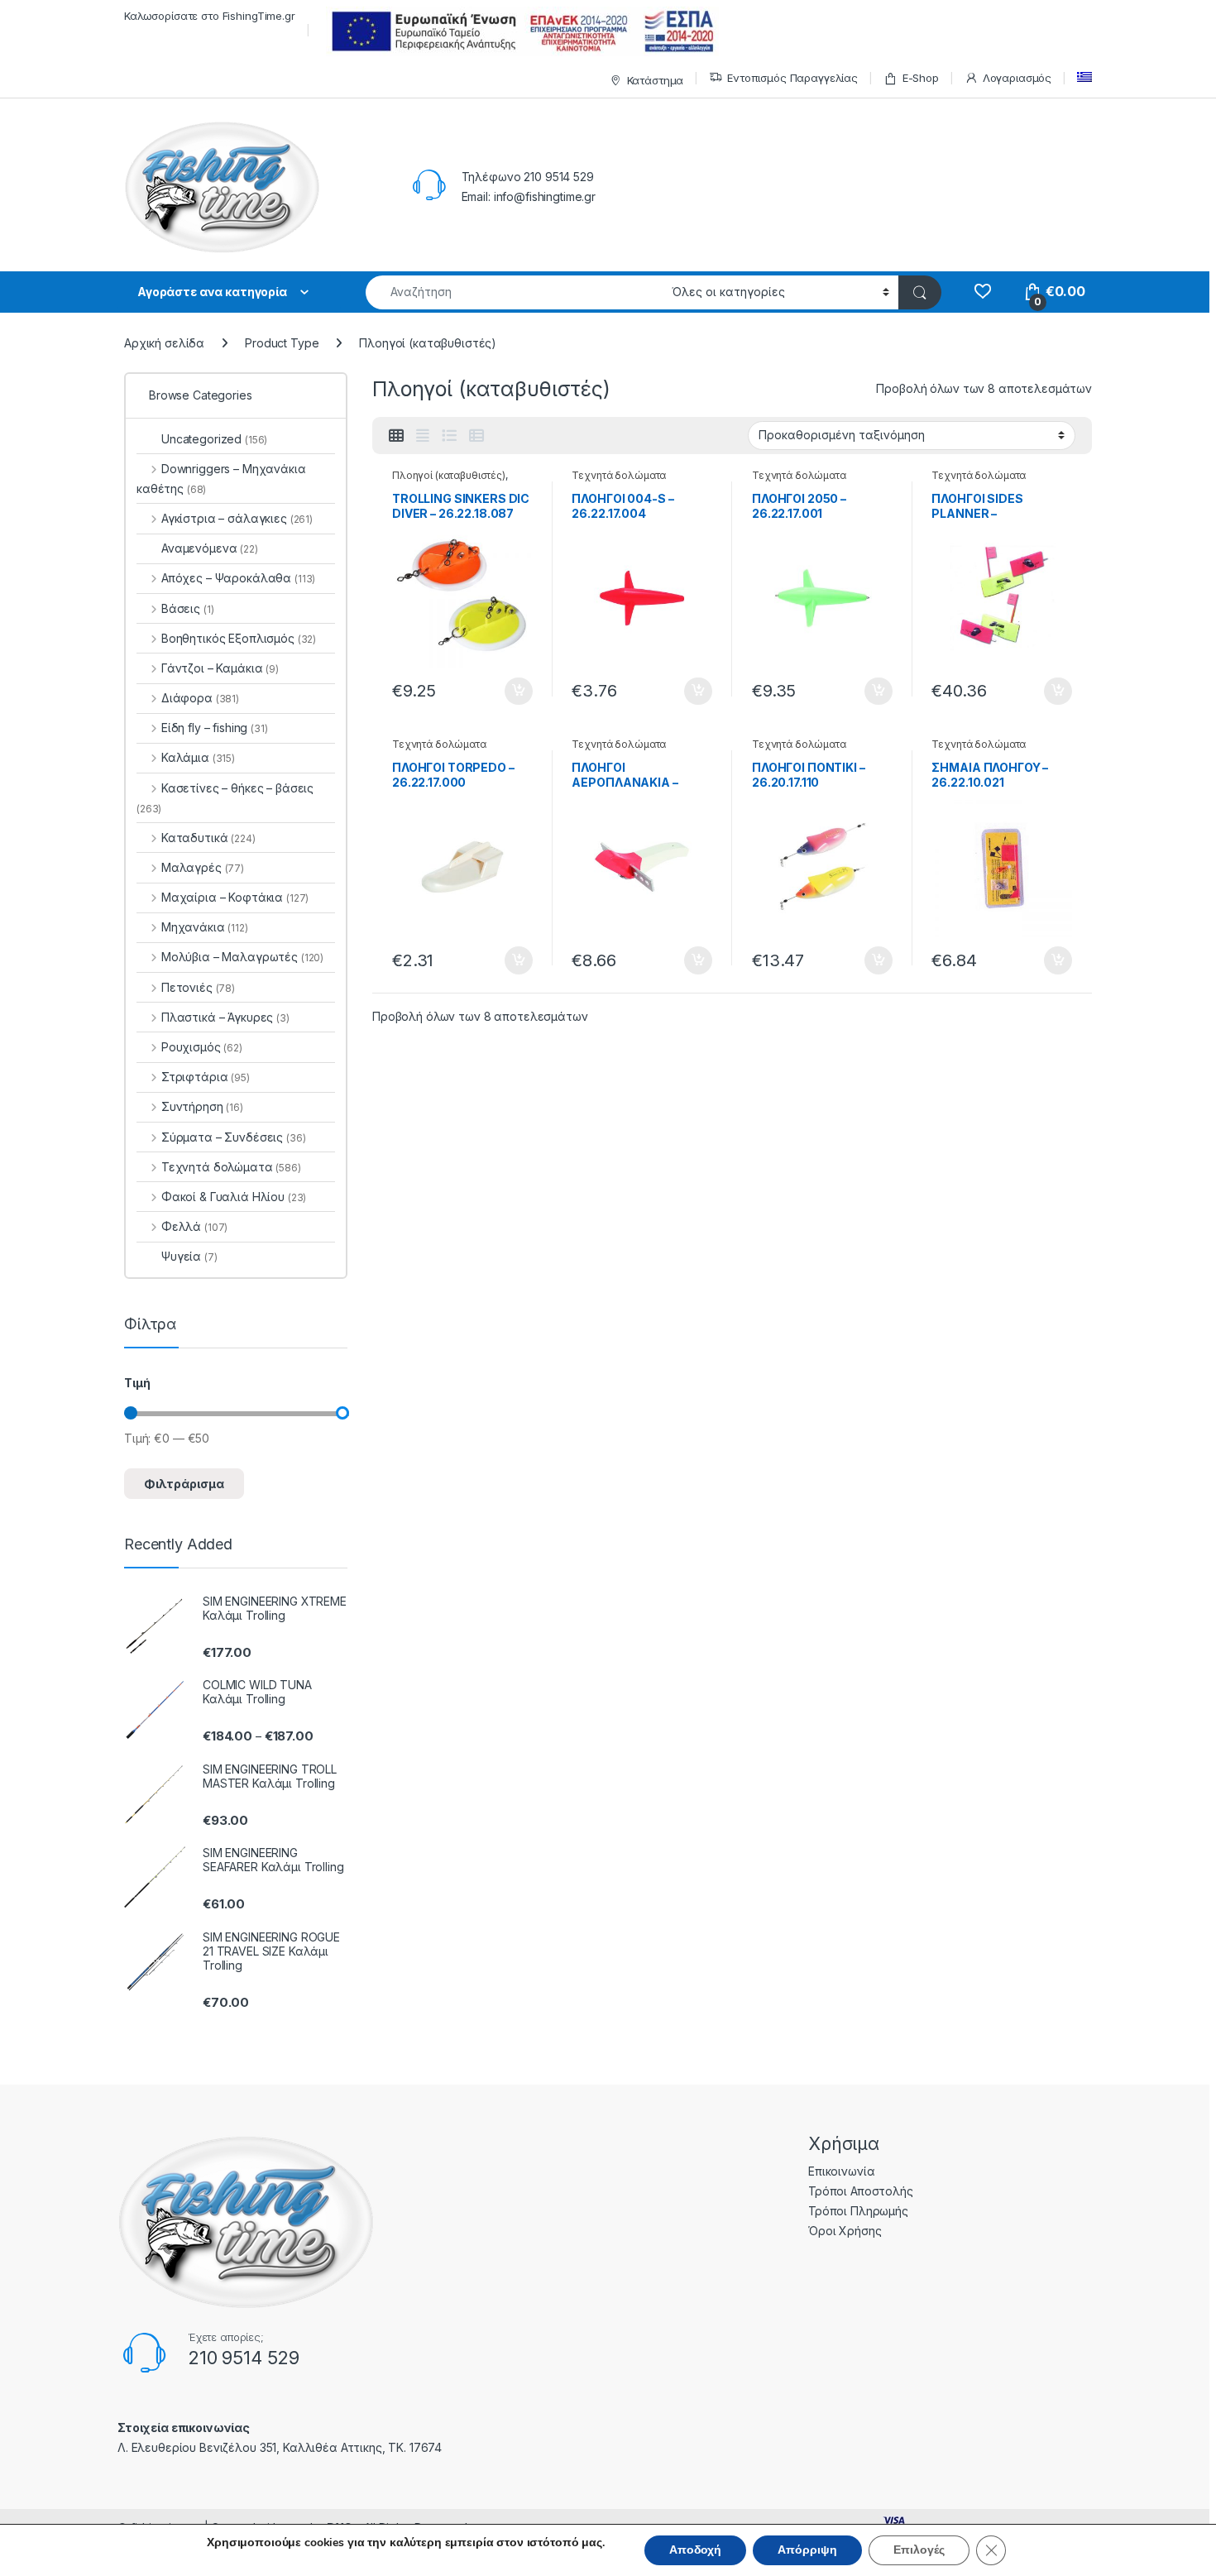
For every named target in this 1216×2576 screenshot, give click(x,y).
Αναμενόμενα (210, 548)
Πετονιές (198, 987)
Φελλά (194, 1226)
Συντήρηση (202, 1106)
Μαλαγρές (203, 867)
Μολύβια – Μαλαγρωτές (242, 957)
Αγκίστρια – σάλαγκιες (237, 518)
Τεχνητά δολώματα (619, 475)
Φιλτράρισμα (184, 1484)
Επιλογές (919, 2550)
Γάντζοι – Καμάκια (220, 668)
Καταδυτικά (208, 838)
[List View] (449, 436)
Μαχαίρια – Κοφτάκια (235, 897)
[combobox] (514, 292)
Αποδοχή (695, 2550)
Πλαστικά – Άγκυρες (225, 1017)
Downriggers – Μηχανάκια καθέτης (221, 479)
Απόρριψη (807, 2550)
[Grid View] (396, 436)
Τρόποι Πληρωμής (858, 2211)
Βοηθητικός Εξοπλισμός (239, 638)
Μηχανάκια (205, 927)
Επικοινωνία (841, 2171)
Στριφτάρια (206, 1077)
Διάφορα (200, 698)
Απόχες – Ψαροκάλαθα (238, 578)
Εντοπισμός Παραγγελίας (792, 78)
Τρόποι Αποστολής (861, 2191)
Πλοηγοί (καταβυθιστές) (449, 475)
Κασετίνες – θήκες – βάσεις (225, 798)
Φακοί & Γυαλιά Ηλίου (234, 1197)
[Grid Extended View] (423, 436)
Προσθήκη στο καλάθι (505, 692)
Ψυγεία (189, 1256)
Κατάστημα (656, 80)
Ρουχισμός (202, 1047)
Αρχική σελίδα (164, 343)
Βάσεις (187, 608)
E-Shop (921, 78)
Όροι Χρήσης (845, 2231)
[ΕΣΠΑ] (520, 31)
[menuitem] (1084, 77)
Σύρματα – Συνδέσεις (233, 1137)
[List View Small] (476, 436)
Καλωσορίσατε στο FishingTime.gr (210, 16)
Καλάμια (198, 757)
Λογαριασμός (1017, 78)
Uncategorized (214, 439)
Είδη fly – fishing (215, 728)
